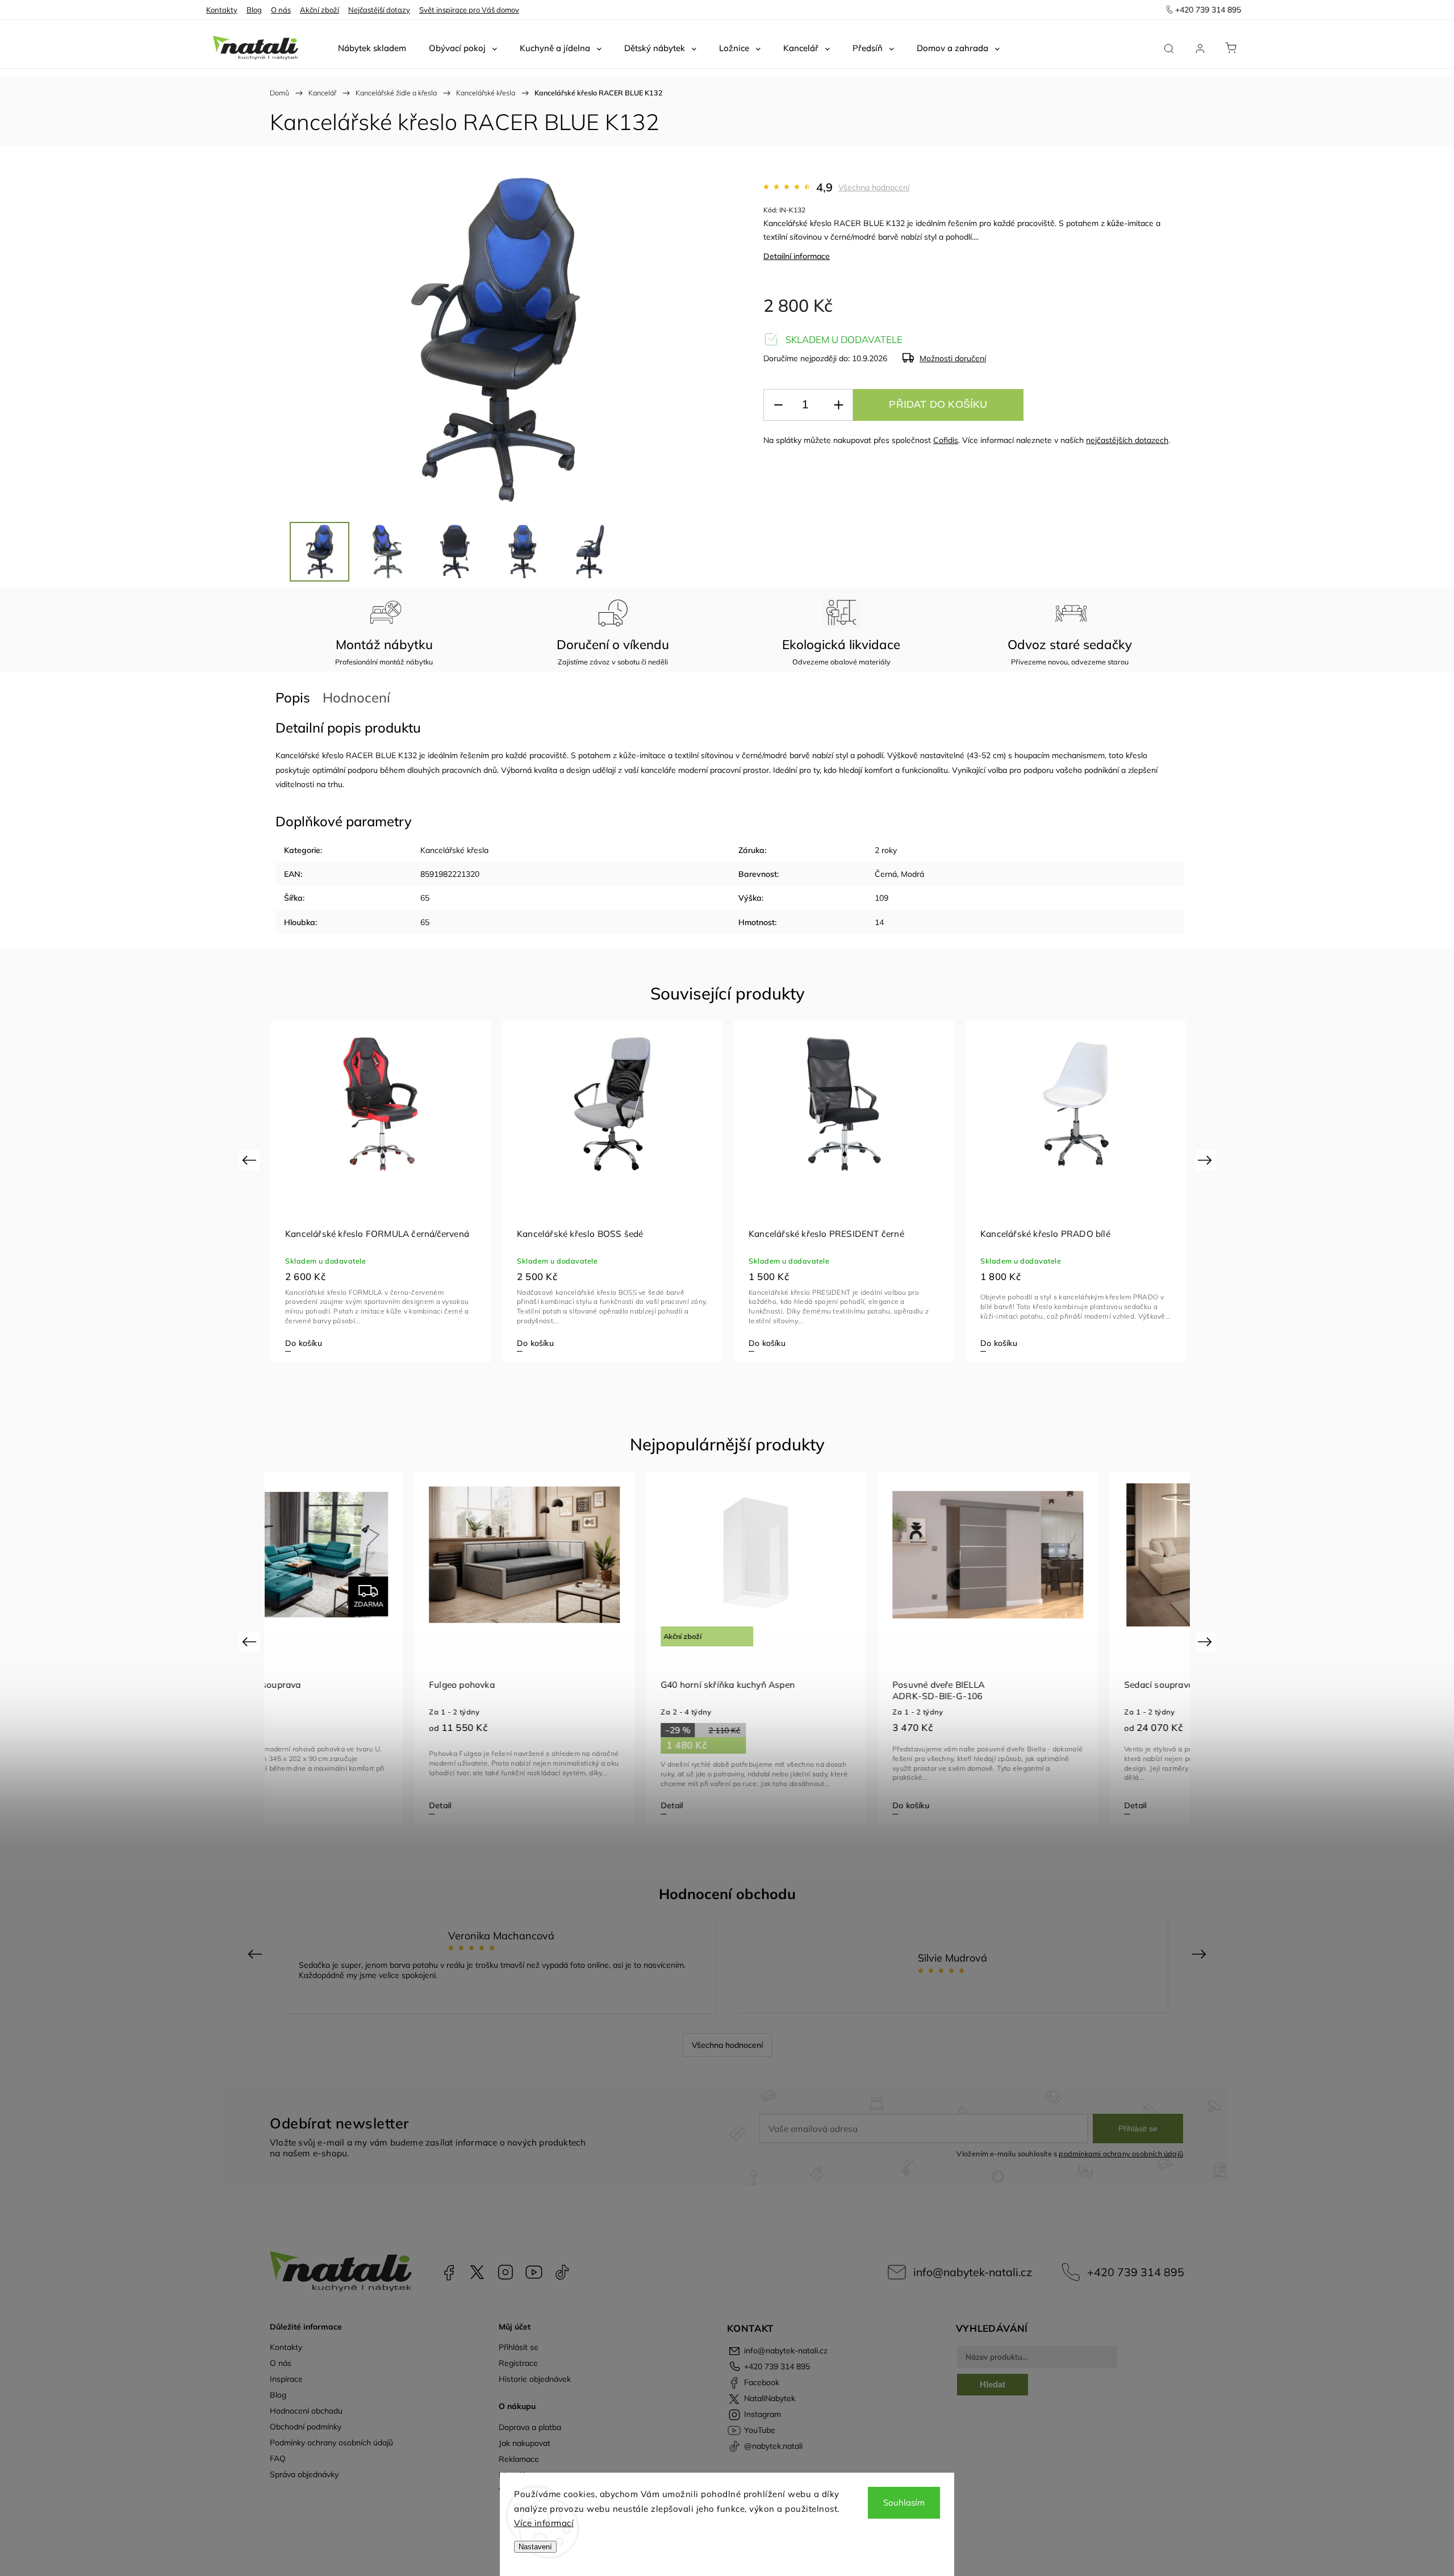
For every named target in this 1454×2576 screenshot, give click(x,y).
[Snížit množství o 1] (778, 405)
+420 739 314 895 (1136, 2272)
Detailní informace (797, 256)
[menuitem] (372, 48)
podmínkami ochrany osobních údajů (1121, 2153)
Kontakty (222, 10)
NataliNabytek (477, 2272)
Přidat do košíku (938, 404)
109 (881, 898)
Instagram (505, 2272)
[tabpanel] (381, 1191)
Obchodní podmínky (306, 2427)
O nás (281, 10)
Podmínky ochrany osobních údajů (331, 2443)
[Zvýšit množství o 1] (838, 405)
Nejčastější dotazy (379, 10)
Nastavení (535, 2547)
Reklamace (519, 2459)
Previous (251, 1160)
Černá (886, 874)
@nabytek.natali (562, 2272)
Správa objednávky (304, 2474)
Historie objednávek (535, 2379)
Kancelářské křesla (454, 850)
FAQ (278, 2458)
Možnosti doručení (953, 358)
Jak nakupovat (525, 2443)
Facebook (449, 2272)
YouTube (534, 2272)
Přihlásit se (1138, 2128)
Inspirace (286, 2379)
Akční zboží (319, 10)
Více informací (544, 2523)
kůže (1115, 223)
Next (1207, 1160)
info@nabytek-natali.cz (973, 2272)
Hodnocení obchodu (306, 2411)
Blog (254, 10)
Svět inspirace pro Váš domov (469, 10)
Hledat (993, 2384)
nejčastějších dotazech (1127, 440)
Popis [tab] (293, 697)
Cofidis (946, 440)
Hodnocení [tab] (356, 697)
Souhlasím (904, 2502)
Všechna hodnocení (874, 187)
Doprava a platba (530, 2427)
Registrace (518, 2363)
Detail (296, 1805)
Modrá (912, 874)
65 (425, 898)
